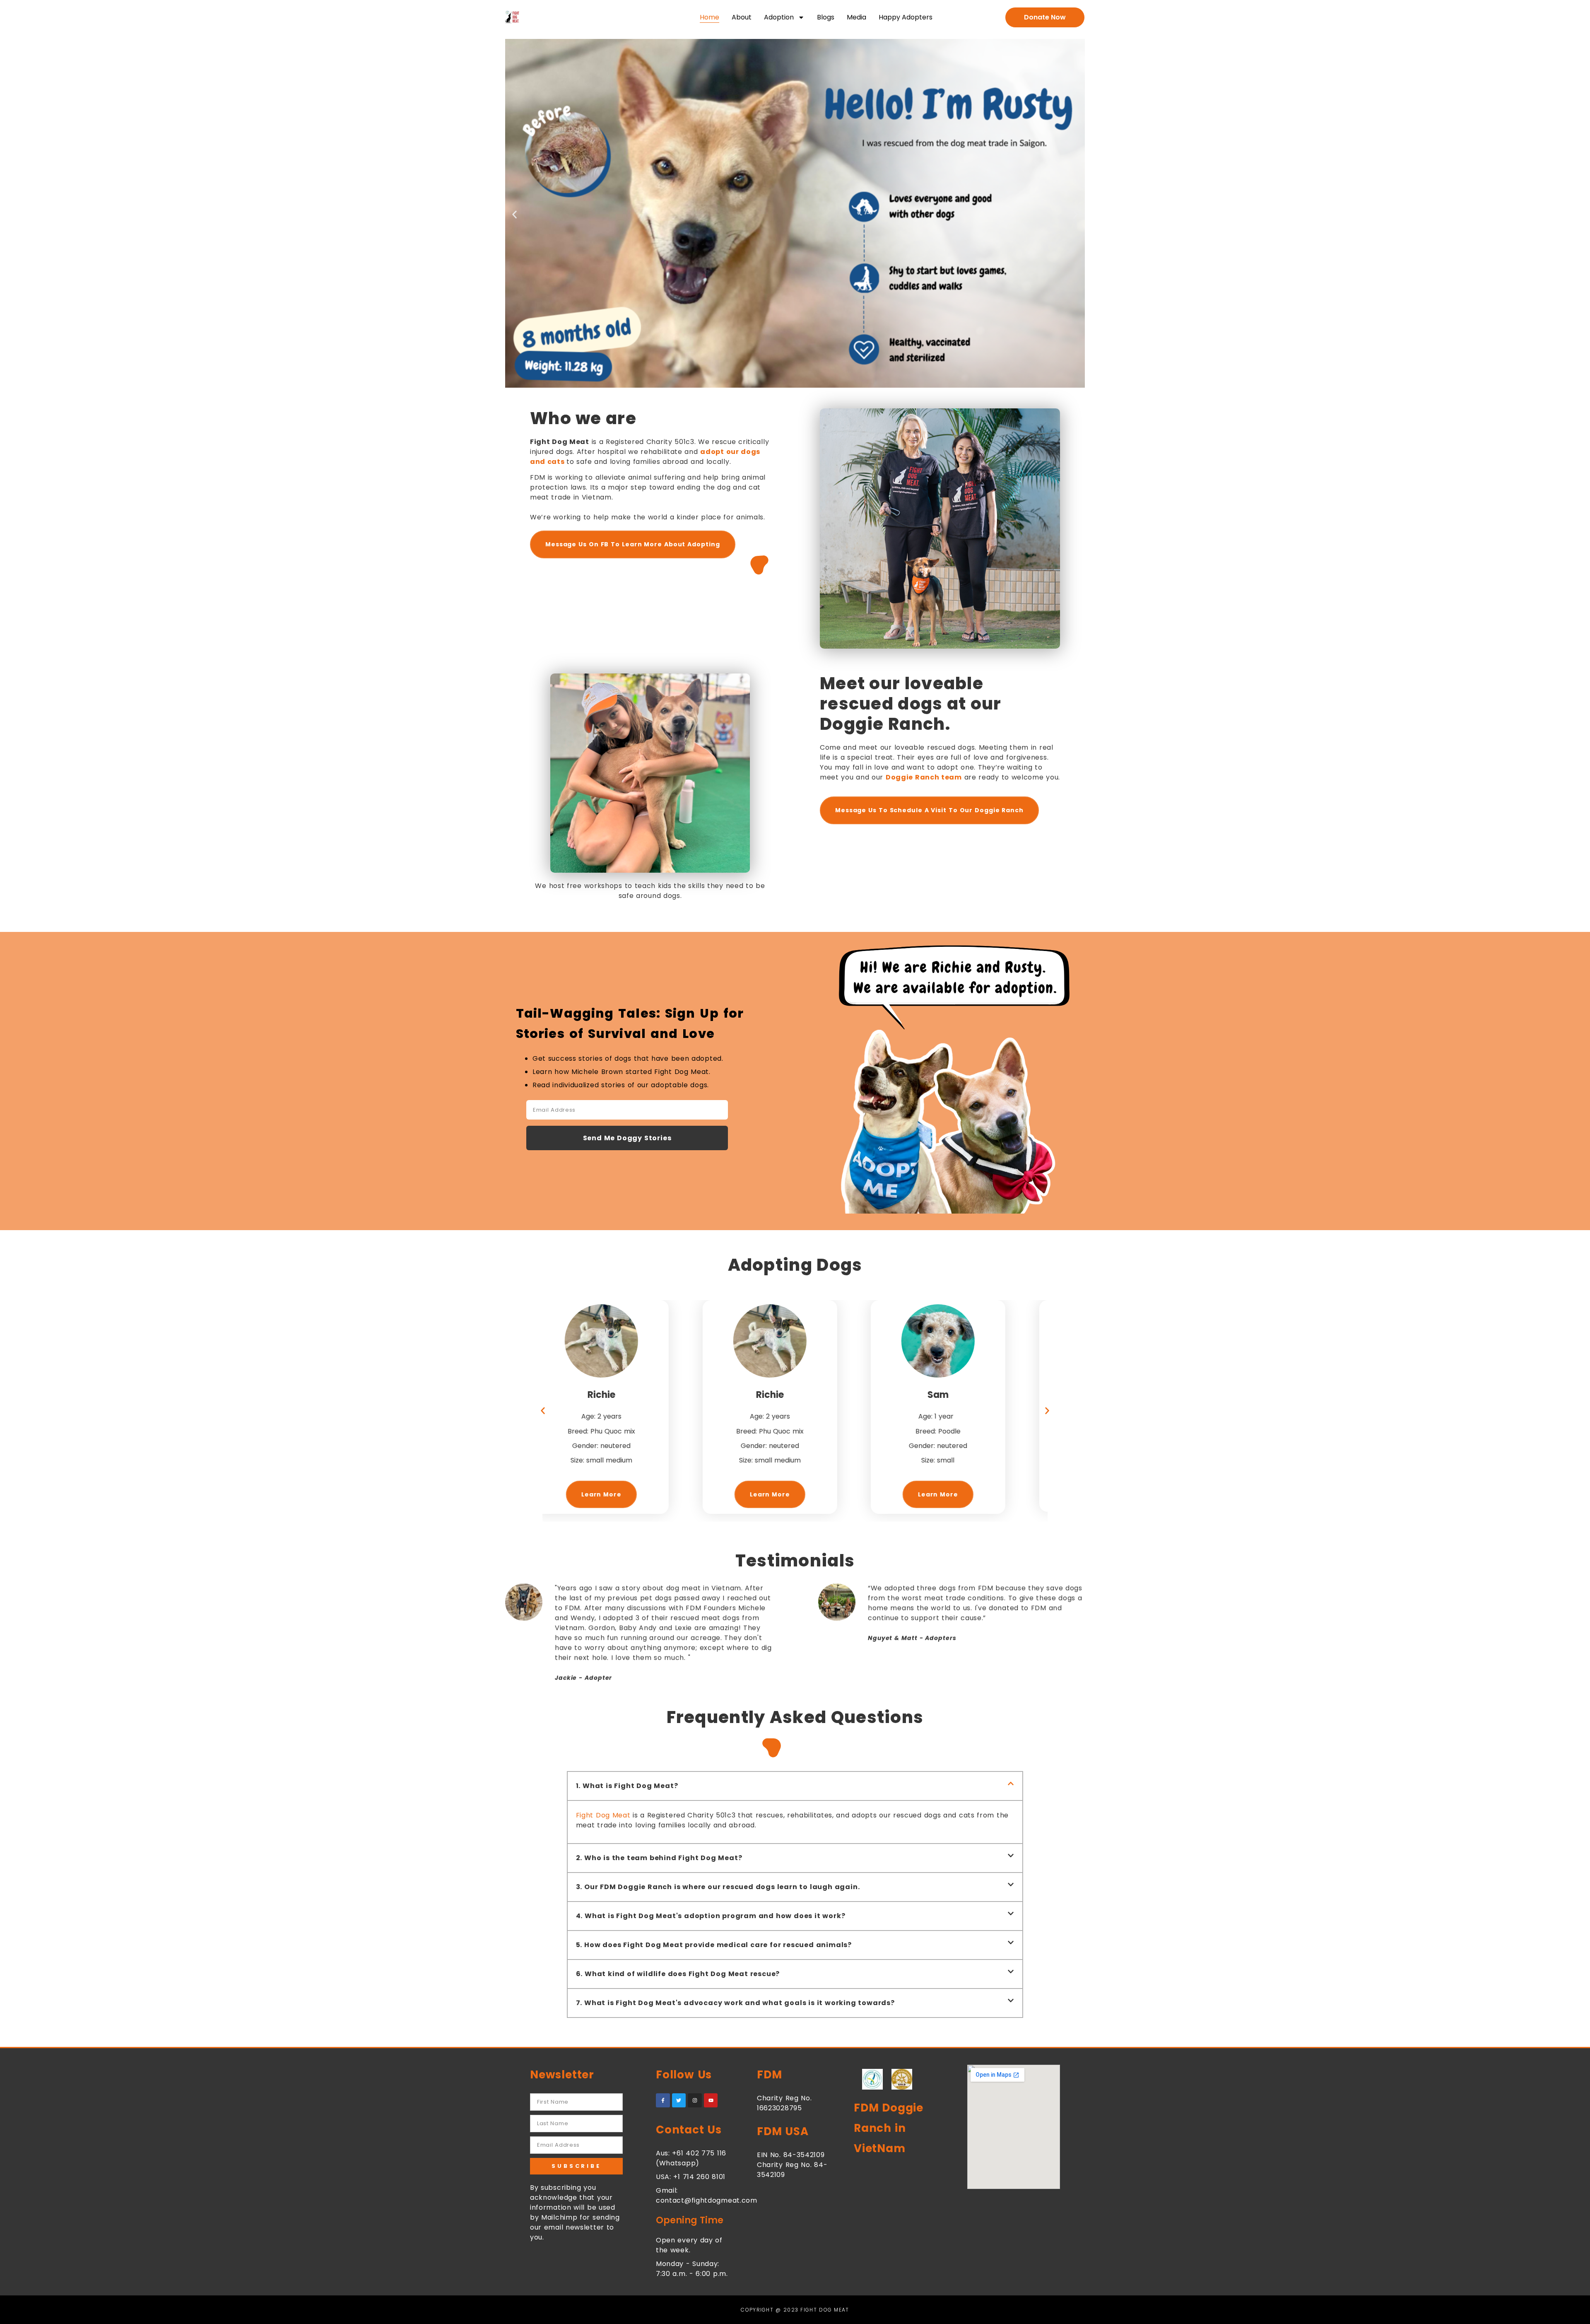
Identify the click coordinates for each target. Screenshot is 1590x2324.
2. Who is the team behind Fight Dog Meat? (659, 1858)
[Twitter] (679, 2100)
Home (709, 17)
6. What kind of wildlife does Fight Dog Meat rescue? (678, 1974)
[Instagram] (695, 2100)
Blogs (826, 17)
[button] (514, 214)
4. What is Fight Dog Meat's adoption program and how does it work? (711, 1916)
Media (856, 17)
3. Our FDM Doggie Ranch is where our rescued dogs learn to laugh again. (718, 1887)
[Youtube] (711, 2100)
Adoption (779, 17)
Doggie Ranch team (924, 777)
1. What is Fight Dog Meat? (627, 1786)
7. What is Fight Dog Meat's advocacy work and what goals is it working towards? (735, 2003)
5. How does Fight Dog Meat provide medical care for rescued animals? (714, 1945)
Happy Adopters (906, 17)
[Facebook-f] (663, 2100)
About (742, 17)
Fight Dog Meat (603, 1815)
